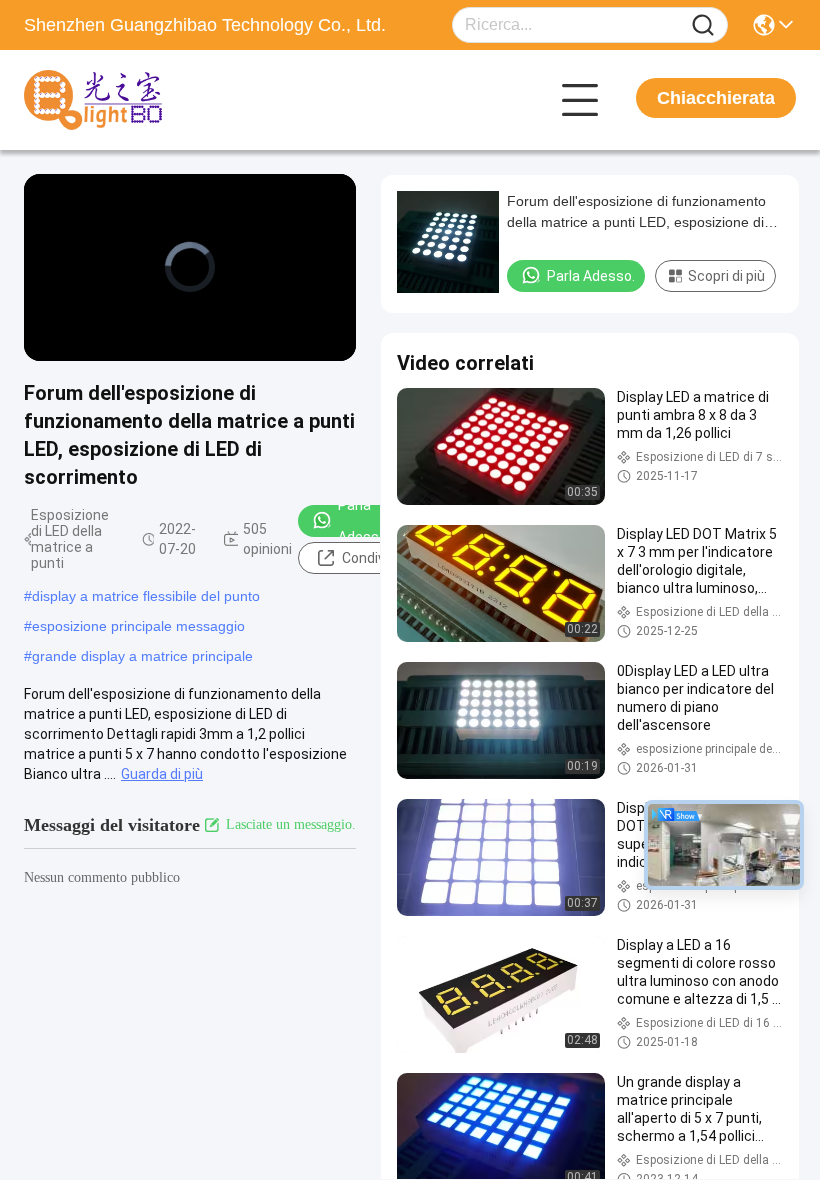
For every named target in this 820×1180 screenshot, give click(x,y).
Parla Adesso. (364, 521)
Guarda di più (162, 774)
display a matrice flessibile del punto (146, 596)
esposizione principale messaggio (138, 626)
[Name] (703, 25)
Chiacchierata (716, 98)
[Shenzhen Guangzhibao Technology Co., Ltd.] (134, 100)
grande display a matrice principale (142, 656)
